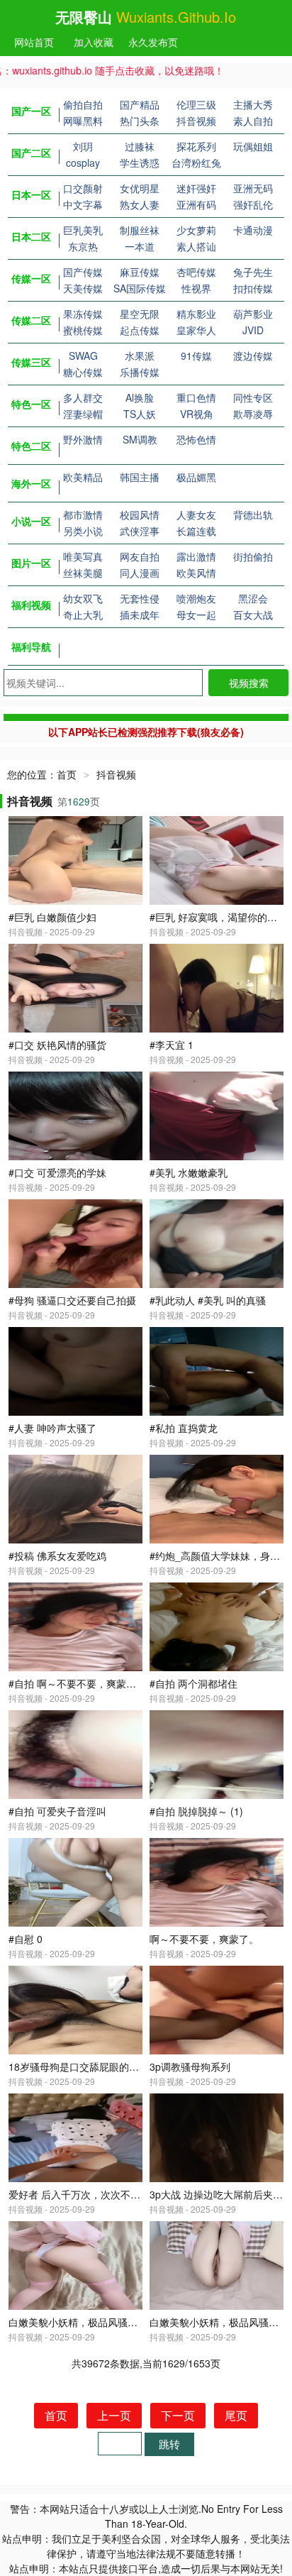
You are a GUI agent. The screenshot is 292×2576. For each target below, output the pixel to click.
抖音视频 (196, 121)
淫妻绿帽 (83, 414)
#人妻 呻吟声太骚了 (52, 1428)
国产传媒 (83, 272)
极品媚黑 (196, 477)
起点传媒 (140, 330)
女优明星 (140, 188)
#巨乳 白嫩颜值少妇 (52, 917)
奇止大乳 (83, 615)
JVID (253, 330)
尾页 (236, 2415)
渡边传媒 (253, 356)
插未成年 (140, 615)
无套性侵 (140, 598)
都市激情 (83, 514)
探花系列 (196, 146)
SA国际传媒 (140, 288)
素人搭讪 (196, 246)
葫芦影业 (253, 314)
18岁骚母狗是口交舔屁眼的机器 (79, 2066)
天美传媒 (83, 288)
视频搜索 (249, 683)
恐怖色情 (196, 439)
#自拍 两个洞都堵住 (193, 1683)
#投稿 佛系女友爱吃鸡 (57, 1556)
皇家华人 (196, 330)
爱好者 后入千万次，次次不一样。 (84, 2194)
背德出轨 (253, 514)
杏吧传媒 (196, 272)
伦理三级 (196, 104)
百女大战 (253, 615)
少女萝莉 (196, 230)
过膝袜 (140, 146)
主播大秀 (253, 104)
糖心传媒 (83, 372)
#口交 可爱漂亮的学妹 (57, 1172)
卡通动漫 (253, 230)
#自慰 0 (26, 1939)
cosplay (83, 163)
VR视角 (197, 414)
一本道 (140, 246)
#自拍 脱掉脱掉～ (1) (196, 1811)
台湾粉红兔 (196, 163)
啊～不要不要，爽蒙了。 (204, 1939)
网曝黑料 (83, 121)
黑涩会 (253, 598)
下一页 (178, 2415)
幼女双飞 (83, 598)
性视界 (196, 288)
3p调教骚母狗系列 (190, 2066)
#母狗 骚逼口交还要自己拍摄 (72, 1300)
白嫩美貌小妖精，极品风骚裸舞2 (81, 2322)
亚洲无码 (253, 188)
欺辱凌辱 (253, 414)
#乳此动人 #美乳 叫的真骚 (208, 1300)
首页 (67, 774)
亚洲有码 (196, 204)
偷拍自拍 (83, 104)
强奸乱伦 (253, 204)
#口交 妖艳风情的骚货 (57, 1045)
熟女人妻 (140, 204)
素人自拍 (253, 121)
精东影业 (196, 314)
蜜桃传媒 (83, 330)
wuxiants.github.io (176, 17)
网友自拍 (140, 556)
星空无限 (140, 314)
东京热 (83, 246)
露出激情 (196, 556)
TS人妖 (140, 414)
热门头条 (140, 121)
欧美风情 (196, 573)
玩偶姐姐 (253, 146)
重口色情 (196, 397)
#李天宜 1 (172, 1045)
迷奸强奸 (196, 188)
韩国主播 (140, 477)
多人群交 (83, 397)
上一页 (114, 2415)
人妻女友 (196, 514)
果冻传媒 (83, 314)
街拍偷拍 (253, 556)
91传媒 (196, 356)
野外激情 (83, 439)
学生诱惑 (140, 163)
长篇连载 (196, 531)
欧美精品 (83, 477)
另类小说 (83, 531)
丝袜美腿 (83, 573)
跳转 (169, 2444)
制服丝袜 (140, 230)
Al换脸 (140, 397)
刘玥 (83, 146)
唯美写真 (83, 556)
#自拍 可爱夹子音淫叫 (57, 1811)
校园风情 (140, 514)
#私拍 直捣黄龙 (184, 1428)
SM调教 (140, 439)
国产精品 (140, 104)
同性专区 (253, 397)
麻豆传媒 (140, 272)
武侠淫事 (140, 531)
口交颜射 (83, 188)
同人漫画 (140, 573)
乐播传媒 (140, 372)
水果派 (140, 356)
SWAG (83, 356)
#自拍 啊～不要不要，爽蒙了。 (77, 1683)
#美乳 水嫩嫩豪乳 (189, 1172)
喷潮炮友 (196, 598)
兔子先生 (253, 272)
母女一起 (196, 615)
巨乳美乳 (83, 230)
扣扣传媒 (253, 288)
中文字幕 (83, 204)
